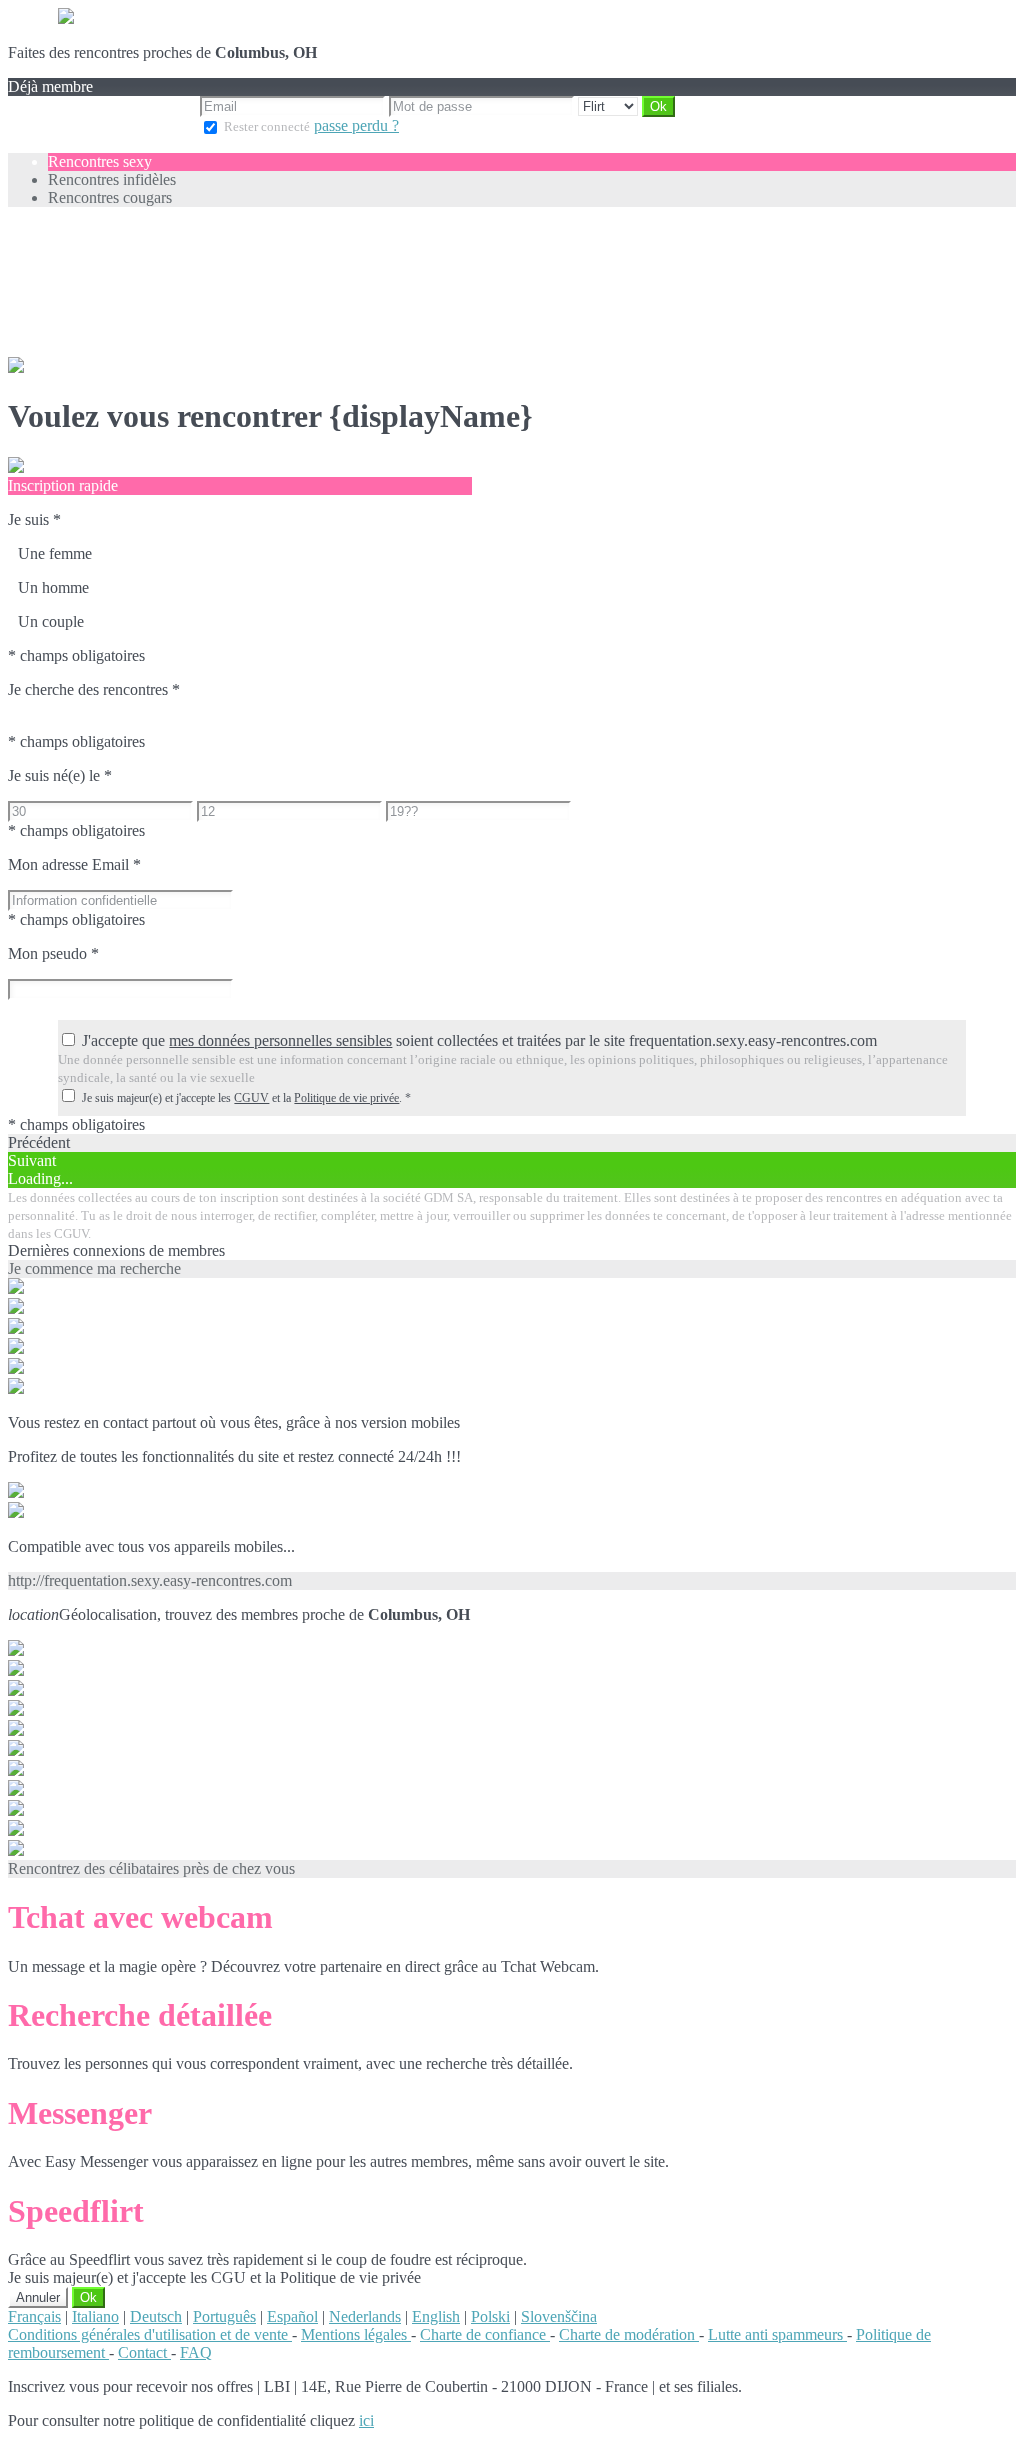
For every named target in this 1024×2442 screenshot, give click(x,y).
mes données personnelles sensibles (280, 1040)
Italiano (95, 2316)
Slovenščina (559, 2316)
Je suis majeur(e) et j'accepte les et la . (246, 1098)
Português (224, 2316)
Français (34, 2316)
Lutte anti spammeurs (777, 2334)
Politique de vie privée (346, 1098)
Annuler (38, 2297)
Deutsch (156, 2316)
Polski (490, 2316)
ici (366, 2420)
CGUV (251, 1098)
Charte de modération (629, 2334)
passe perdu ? (356, 125)
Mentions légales (356, 2334)
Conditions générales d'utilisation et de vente (150, 2334)
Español (292, 2316)
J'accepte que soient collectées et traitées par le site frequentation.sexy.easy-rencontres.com (479, 1040)
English (436, 2316)
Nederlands (365, 2316)
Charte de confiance (485, 2334)
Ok (88, 2297)
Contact (144, 2352)
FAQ (196, 2352)
